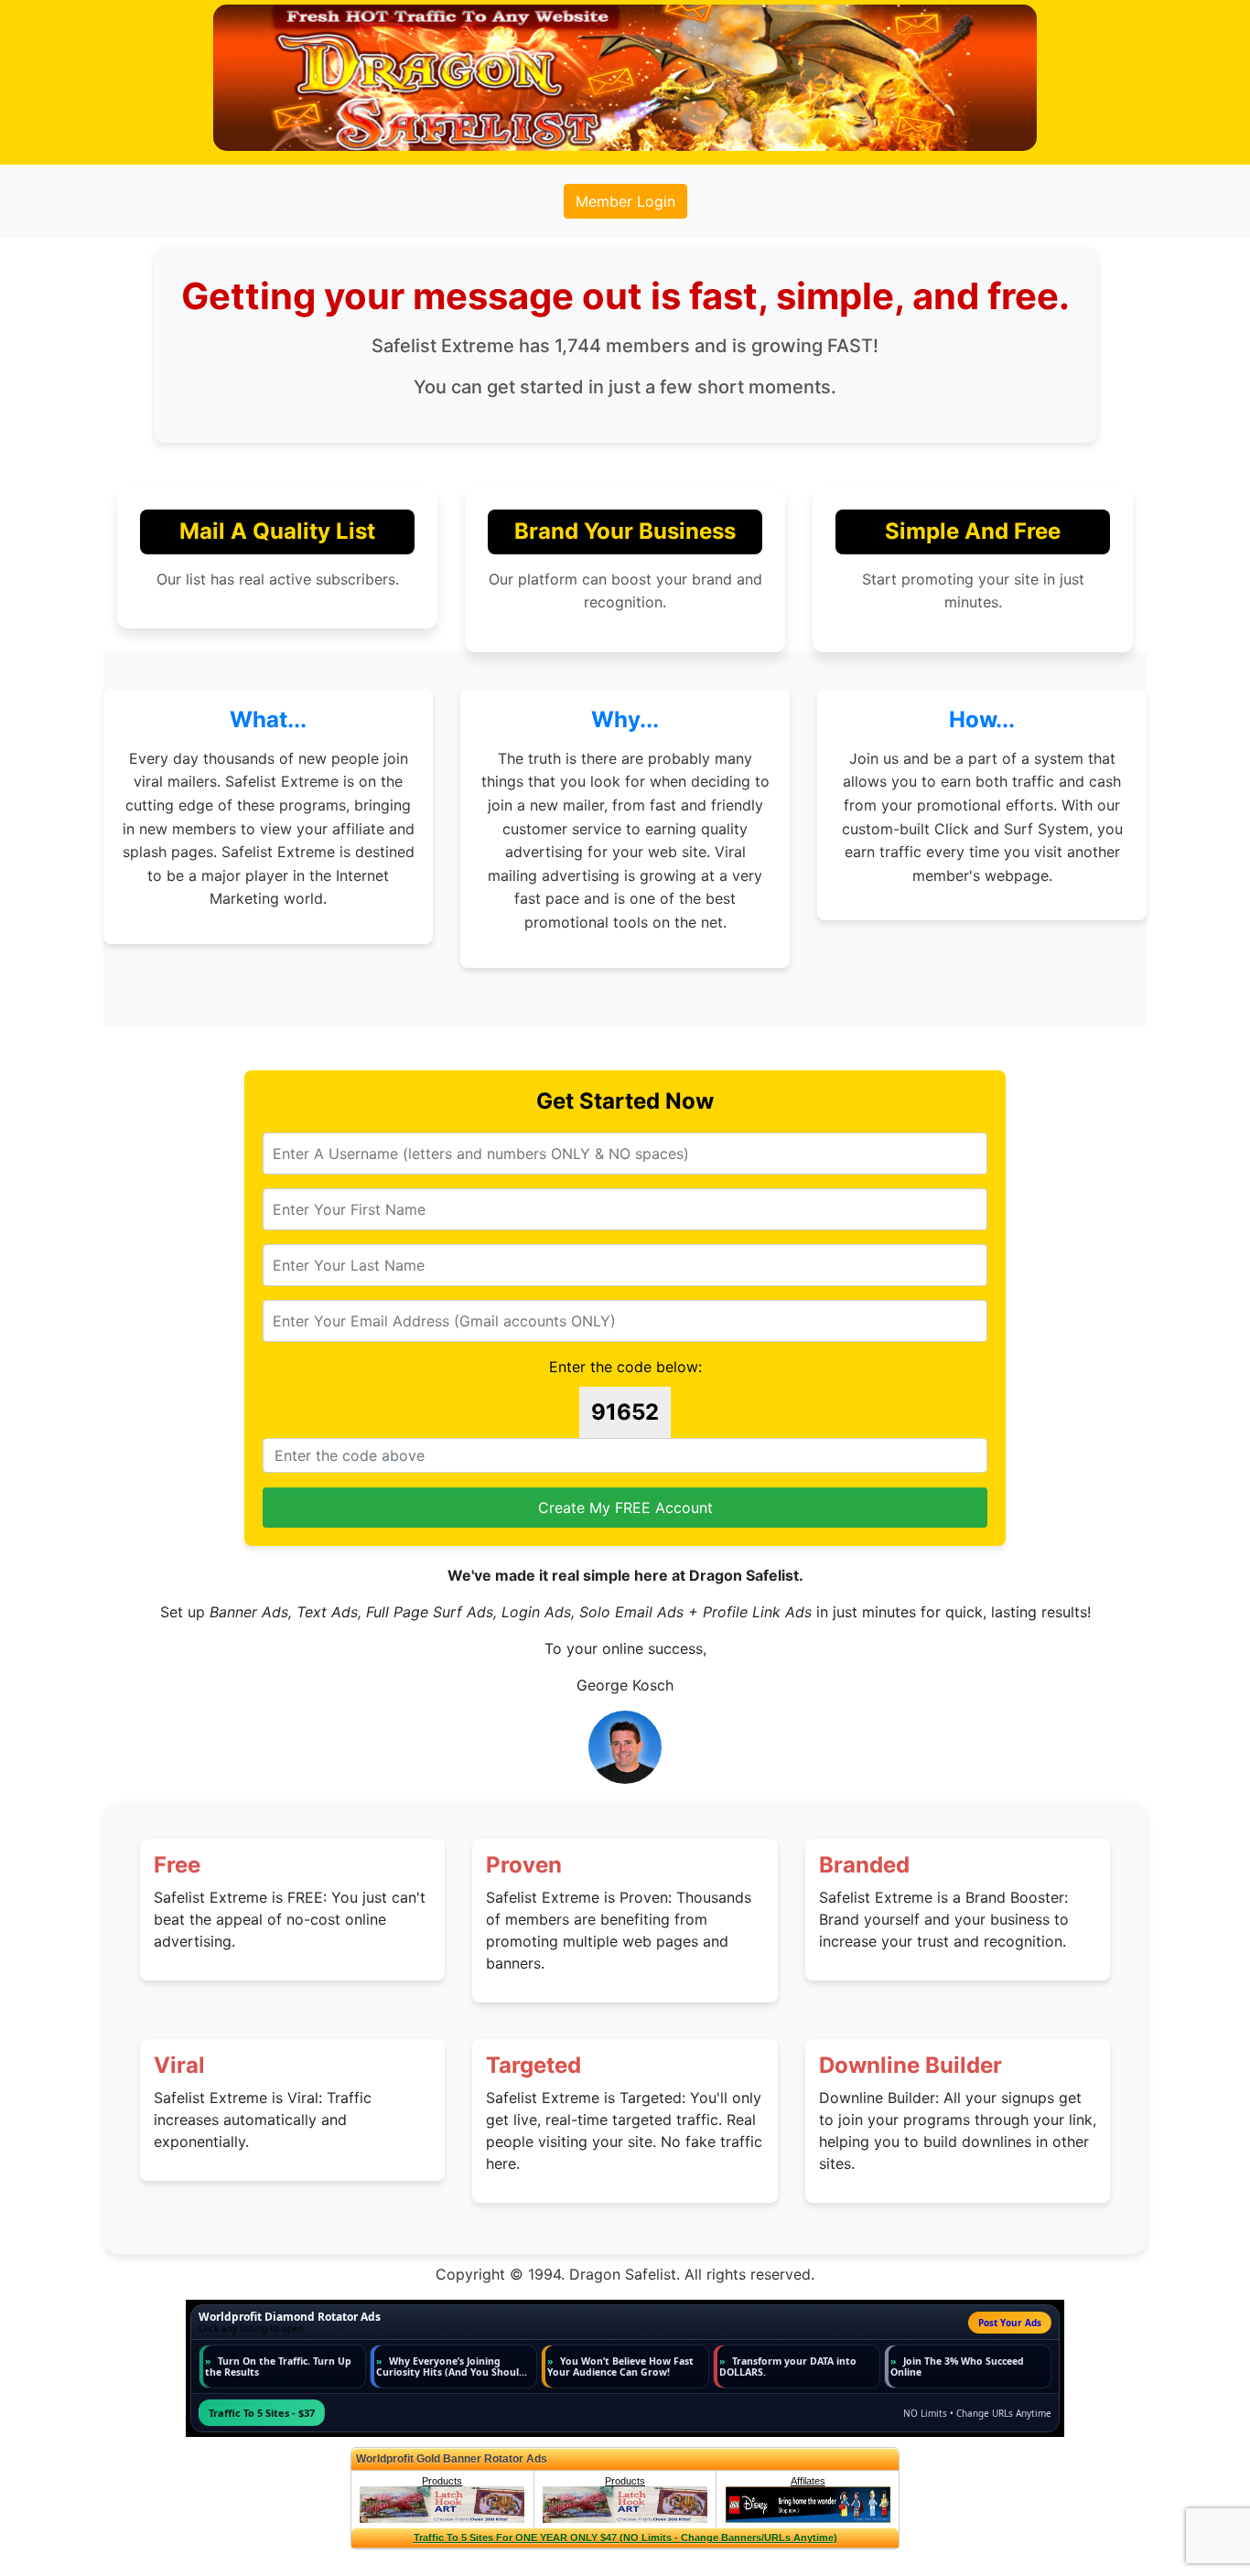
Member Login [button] (625, 201)
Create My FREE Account (625, 1508)
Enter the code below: (625, 1367)
